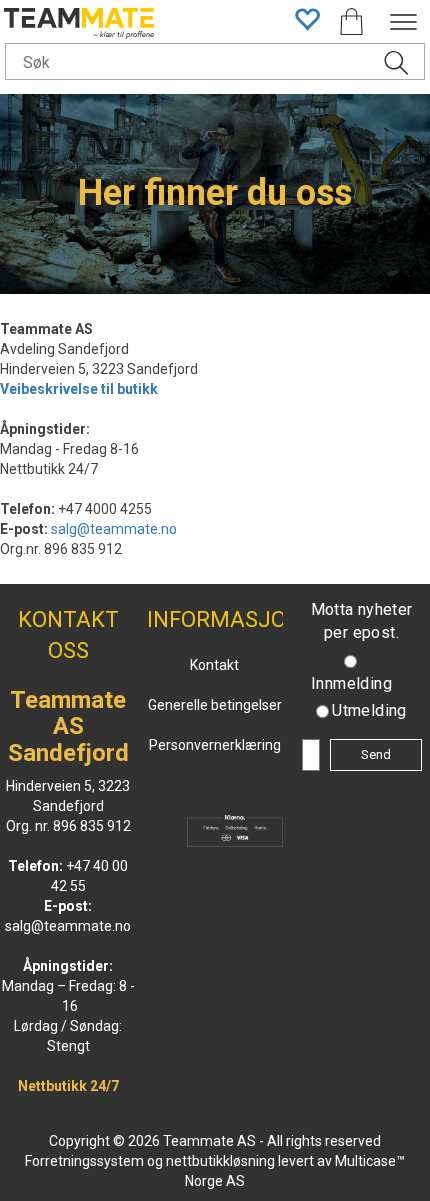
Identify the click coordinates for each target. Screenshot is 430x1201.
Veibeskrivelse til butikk (79, 389)
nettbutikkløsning (220, 1161)
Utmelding (369, 710)
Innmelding (351, 683)
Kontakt (214, 665)
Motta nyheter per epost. (362, 621)
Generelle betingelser (215, 705)
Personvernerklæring (215, 745)
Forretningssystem (84, 1161)
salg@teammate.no (114, 529)
